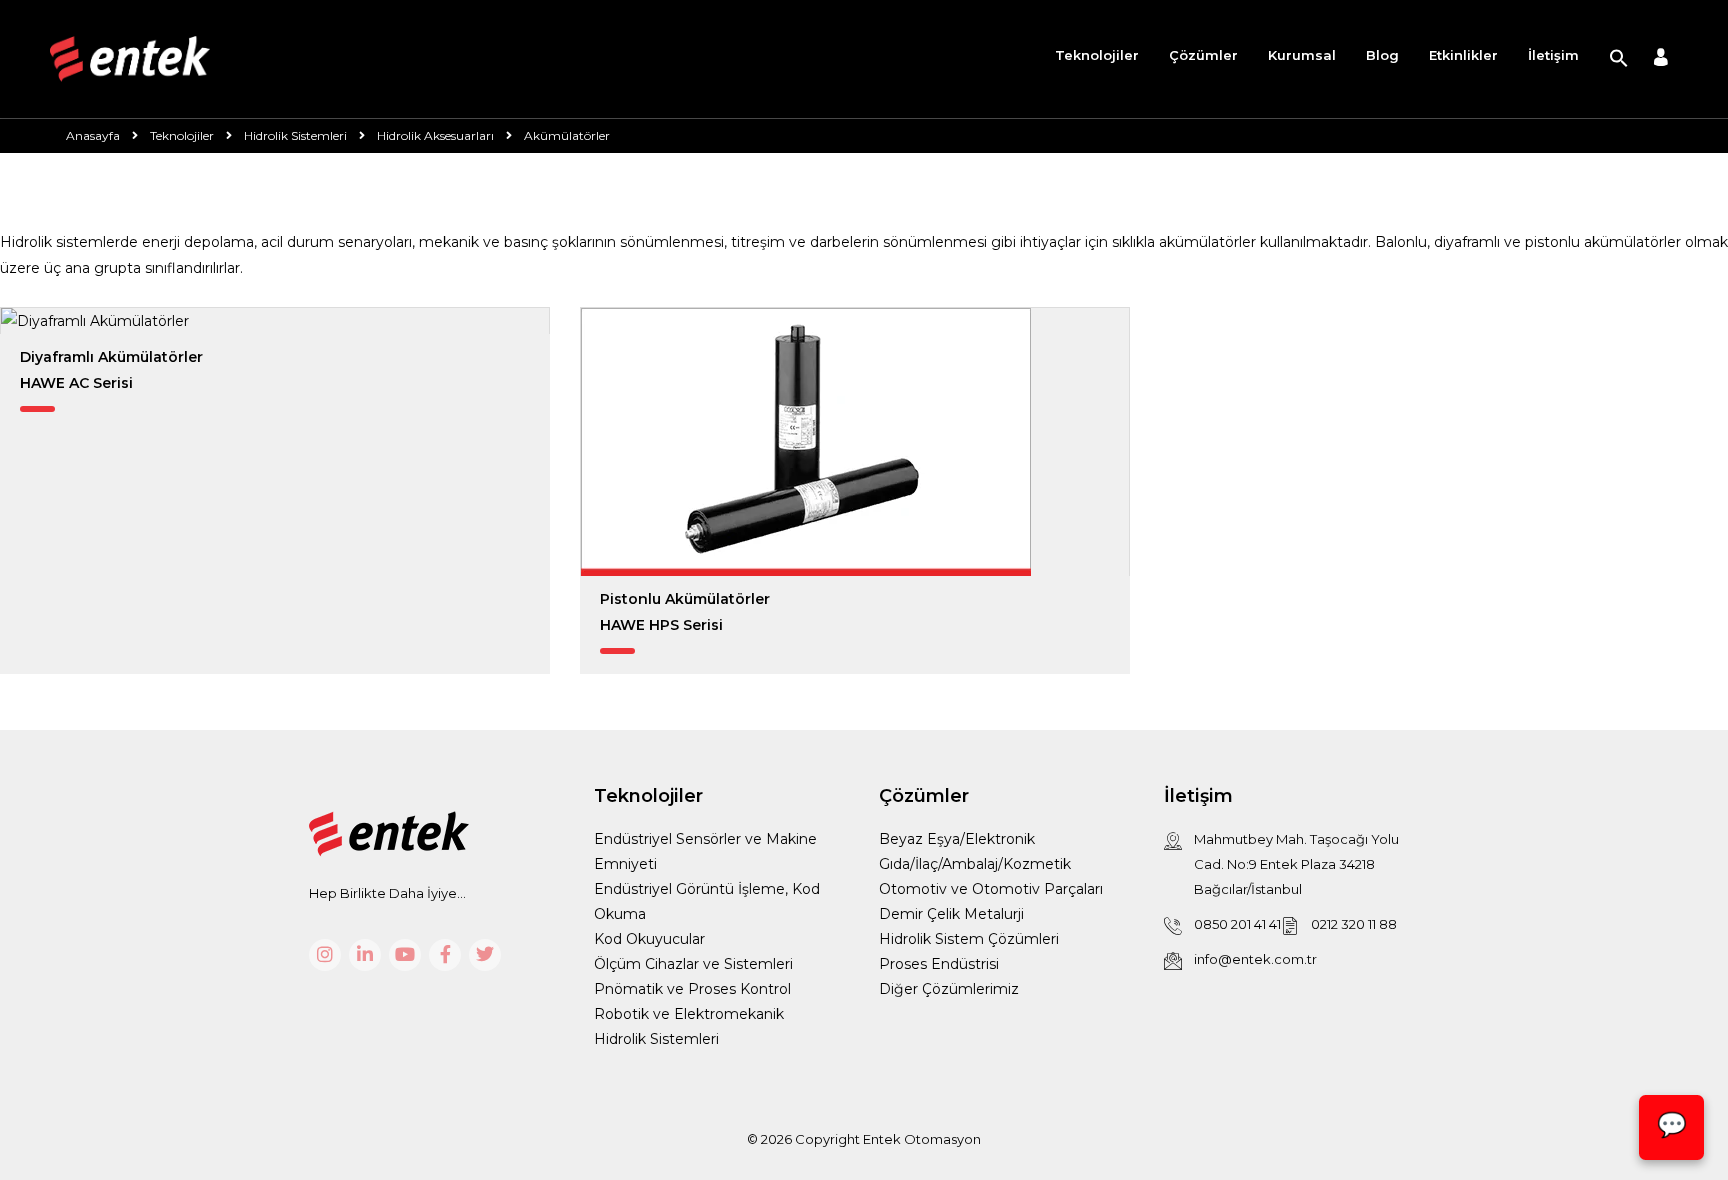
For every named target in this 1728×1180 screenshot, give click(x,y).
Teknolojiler (1097, 55)
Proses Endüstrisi (939, 964)
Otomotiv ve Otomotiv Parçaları (991, 889)
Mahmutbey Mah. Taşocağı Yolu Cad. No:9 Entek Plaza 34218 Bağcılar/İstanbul (1296, 864)
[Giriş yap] (1661, 59)
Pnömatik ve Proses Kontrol (692, 989)
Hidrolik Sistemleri (656, 1039)
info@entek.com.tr (1255, 959)
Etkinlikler (1463, 55)
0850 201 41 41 (1237, 924)
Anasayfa (93, 135)
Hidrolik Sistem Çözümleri (969, 939)
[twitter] (485, 955)
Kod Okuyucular (649, 939)
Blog (1382, 55)
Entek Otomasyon (922, 1139)
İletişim (1553, 55)
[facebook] (445, 955)
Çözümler (1203, 55)
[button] (1619, 59)
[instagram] (325, 955)
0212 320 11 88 (1354, 924)
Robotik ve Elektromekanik (689, 1014)
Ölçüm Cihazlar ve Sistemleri (693, 964)
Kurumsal (1302, 55)
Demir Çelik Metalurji (951, 914)
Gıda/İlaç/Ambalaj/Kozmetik (975, 864)
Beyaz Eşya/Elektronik (957, 839)
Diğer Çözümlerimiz (949, 989)
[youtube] (405, 955)
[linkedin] (365, 955)
